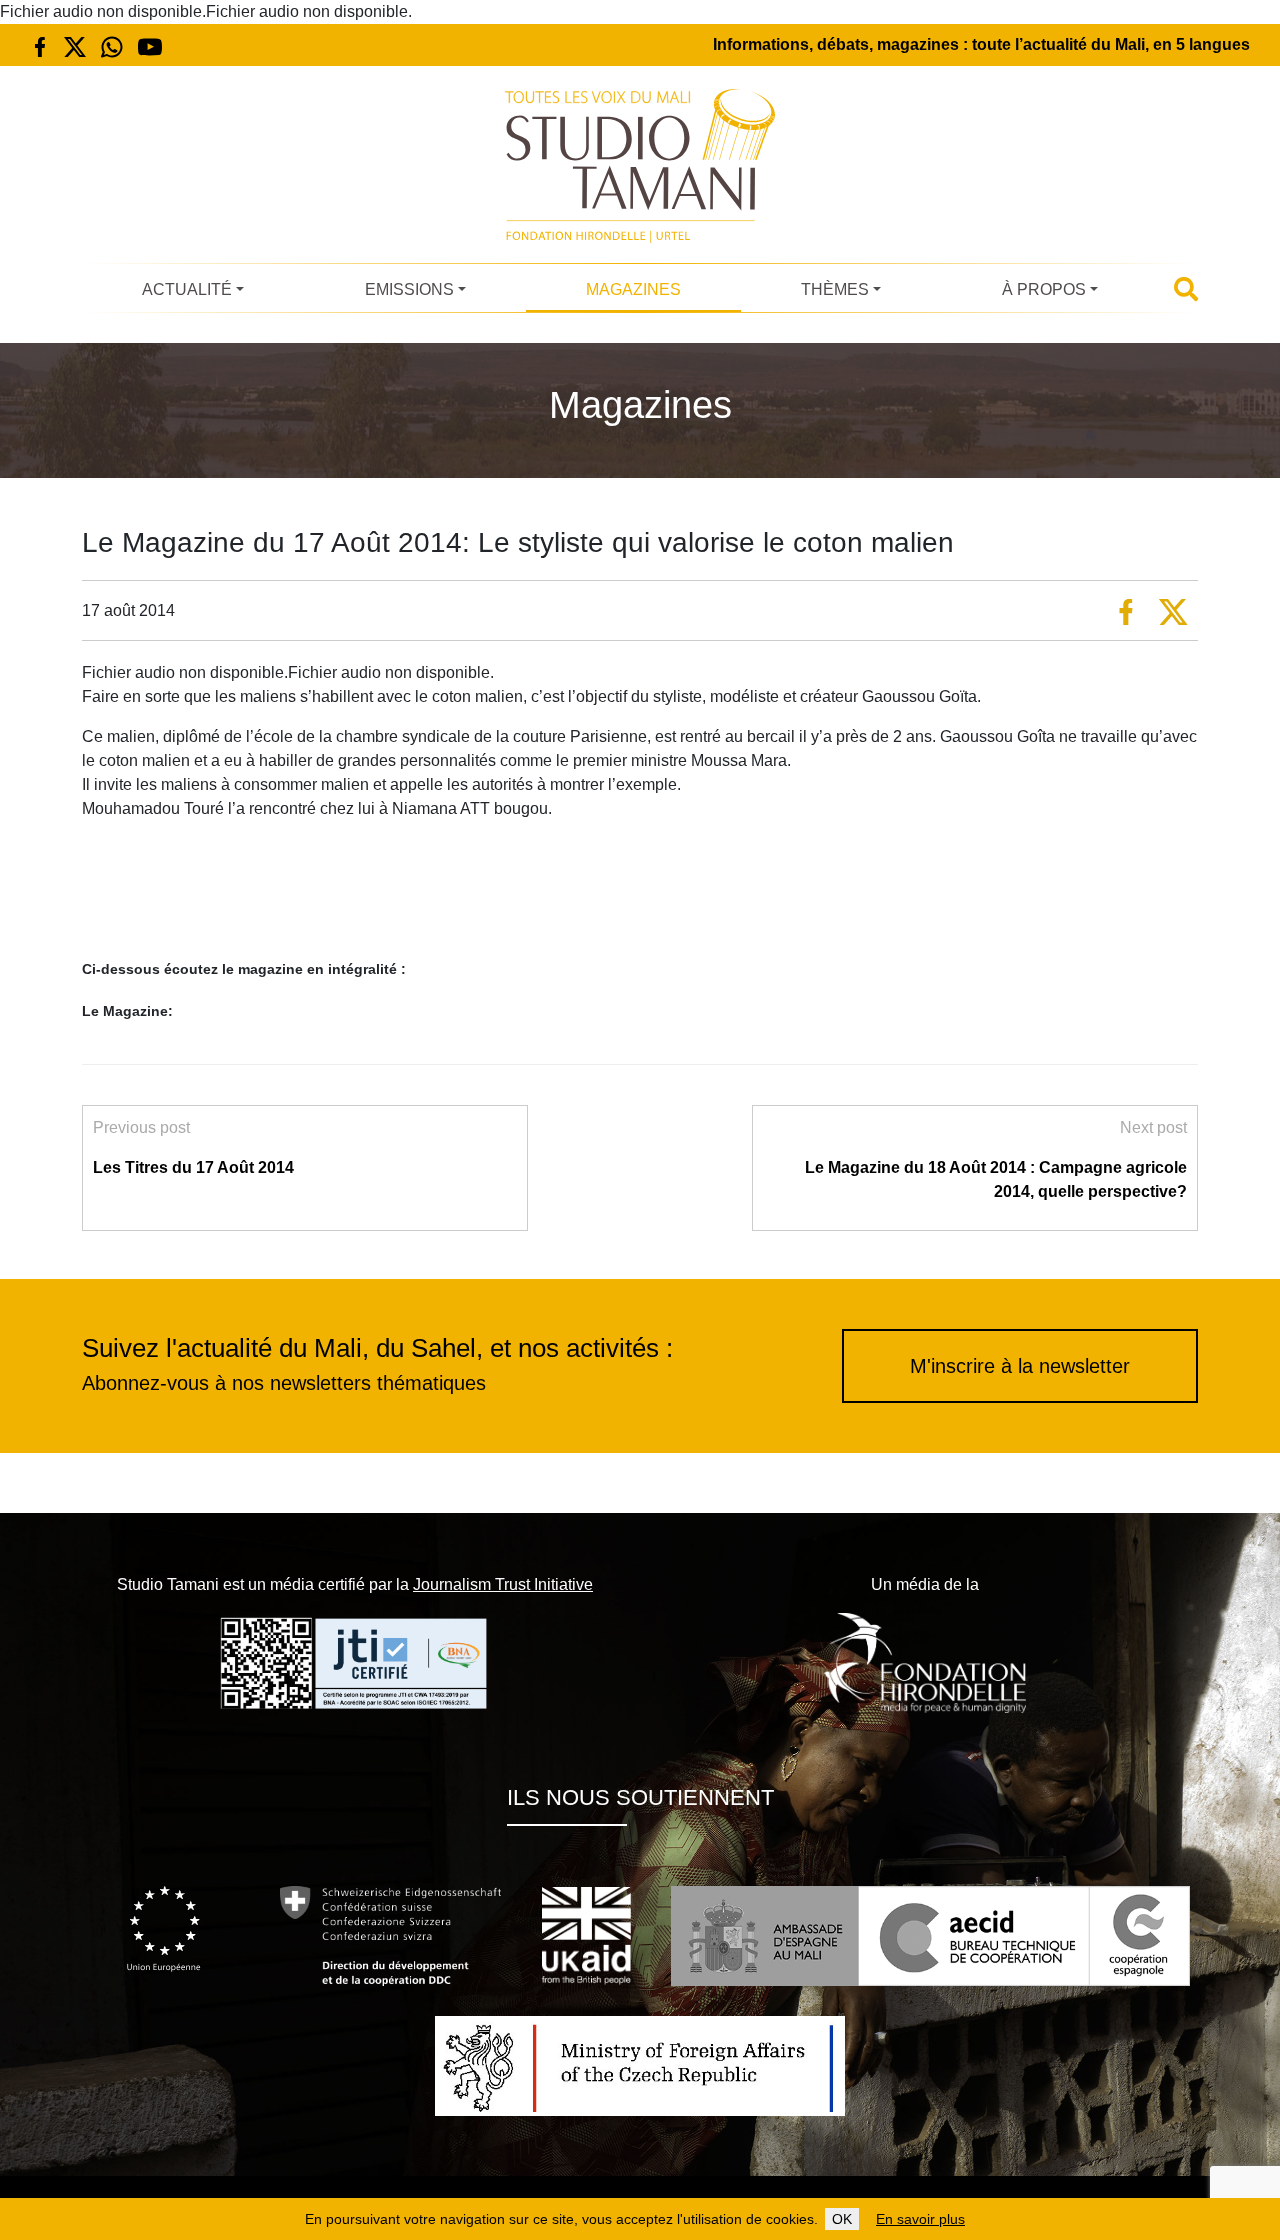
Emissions (409, 289)
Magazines (633, 289)
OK (842, 2219)
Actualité (187, 289)
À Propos (1044, 289)
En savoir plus (920, 2219)
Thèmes (835, 289)
